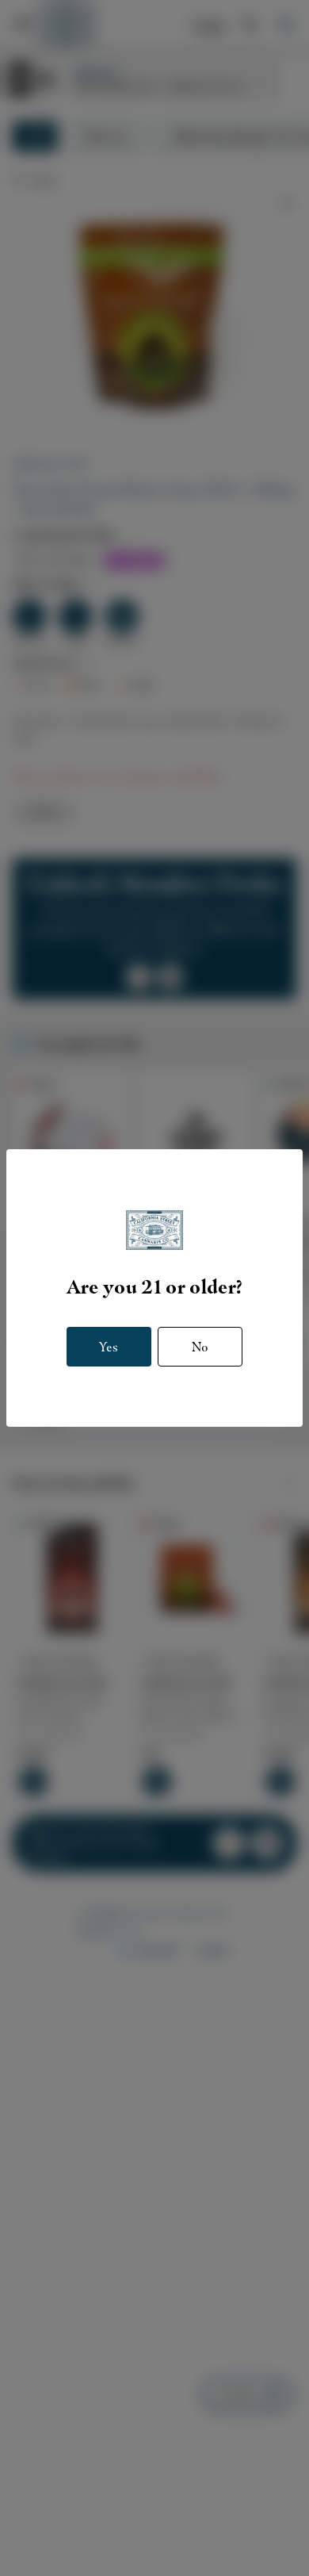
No (200, 1347)
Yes (109, 1347)
